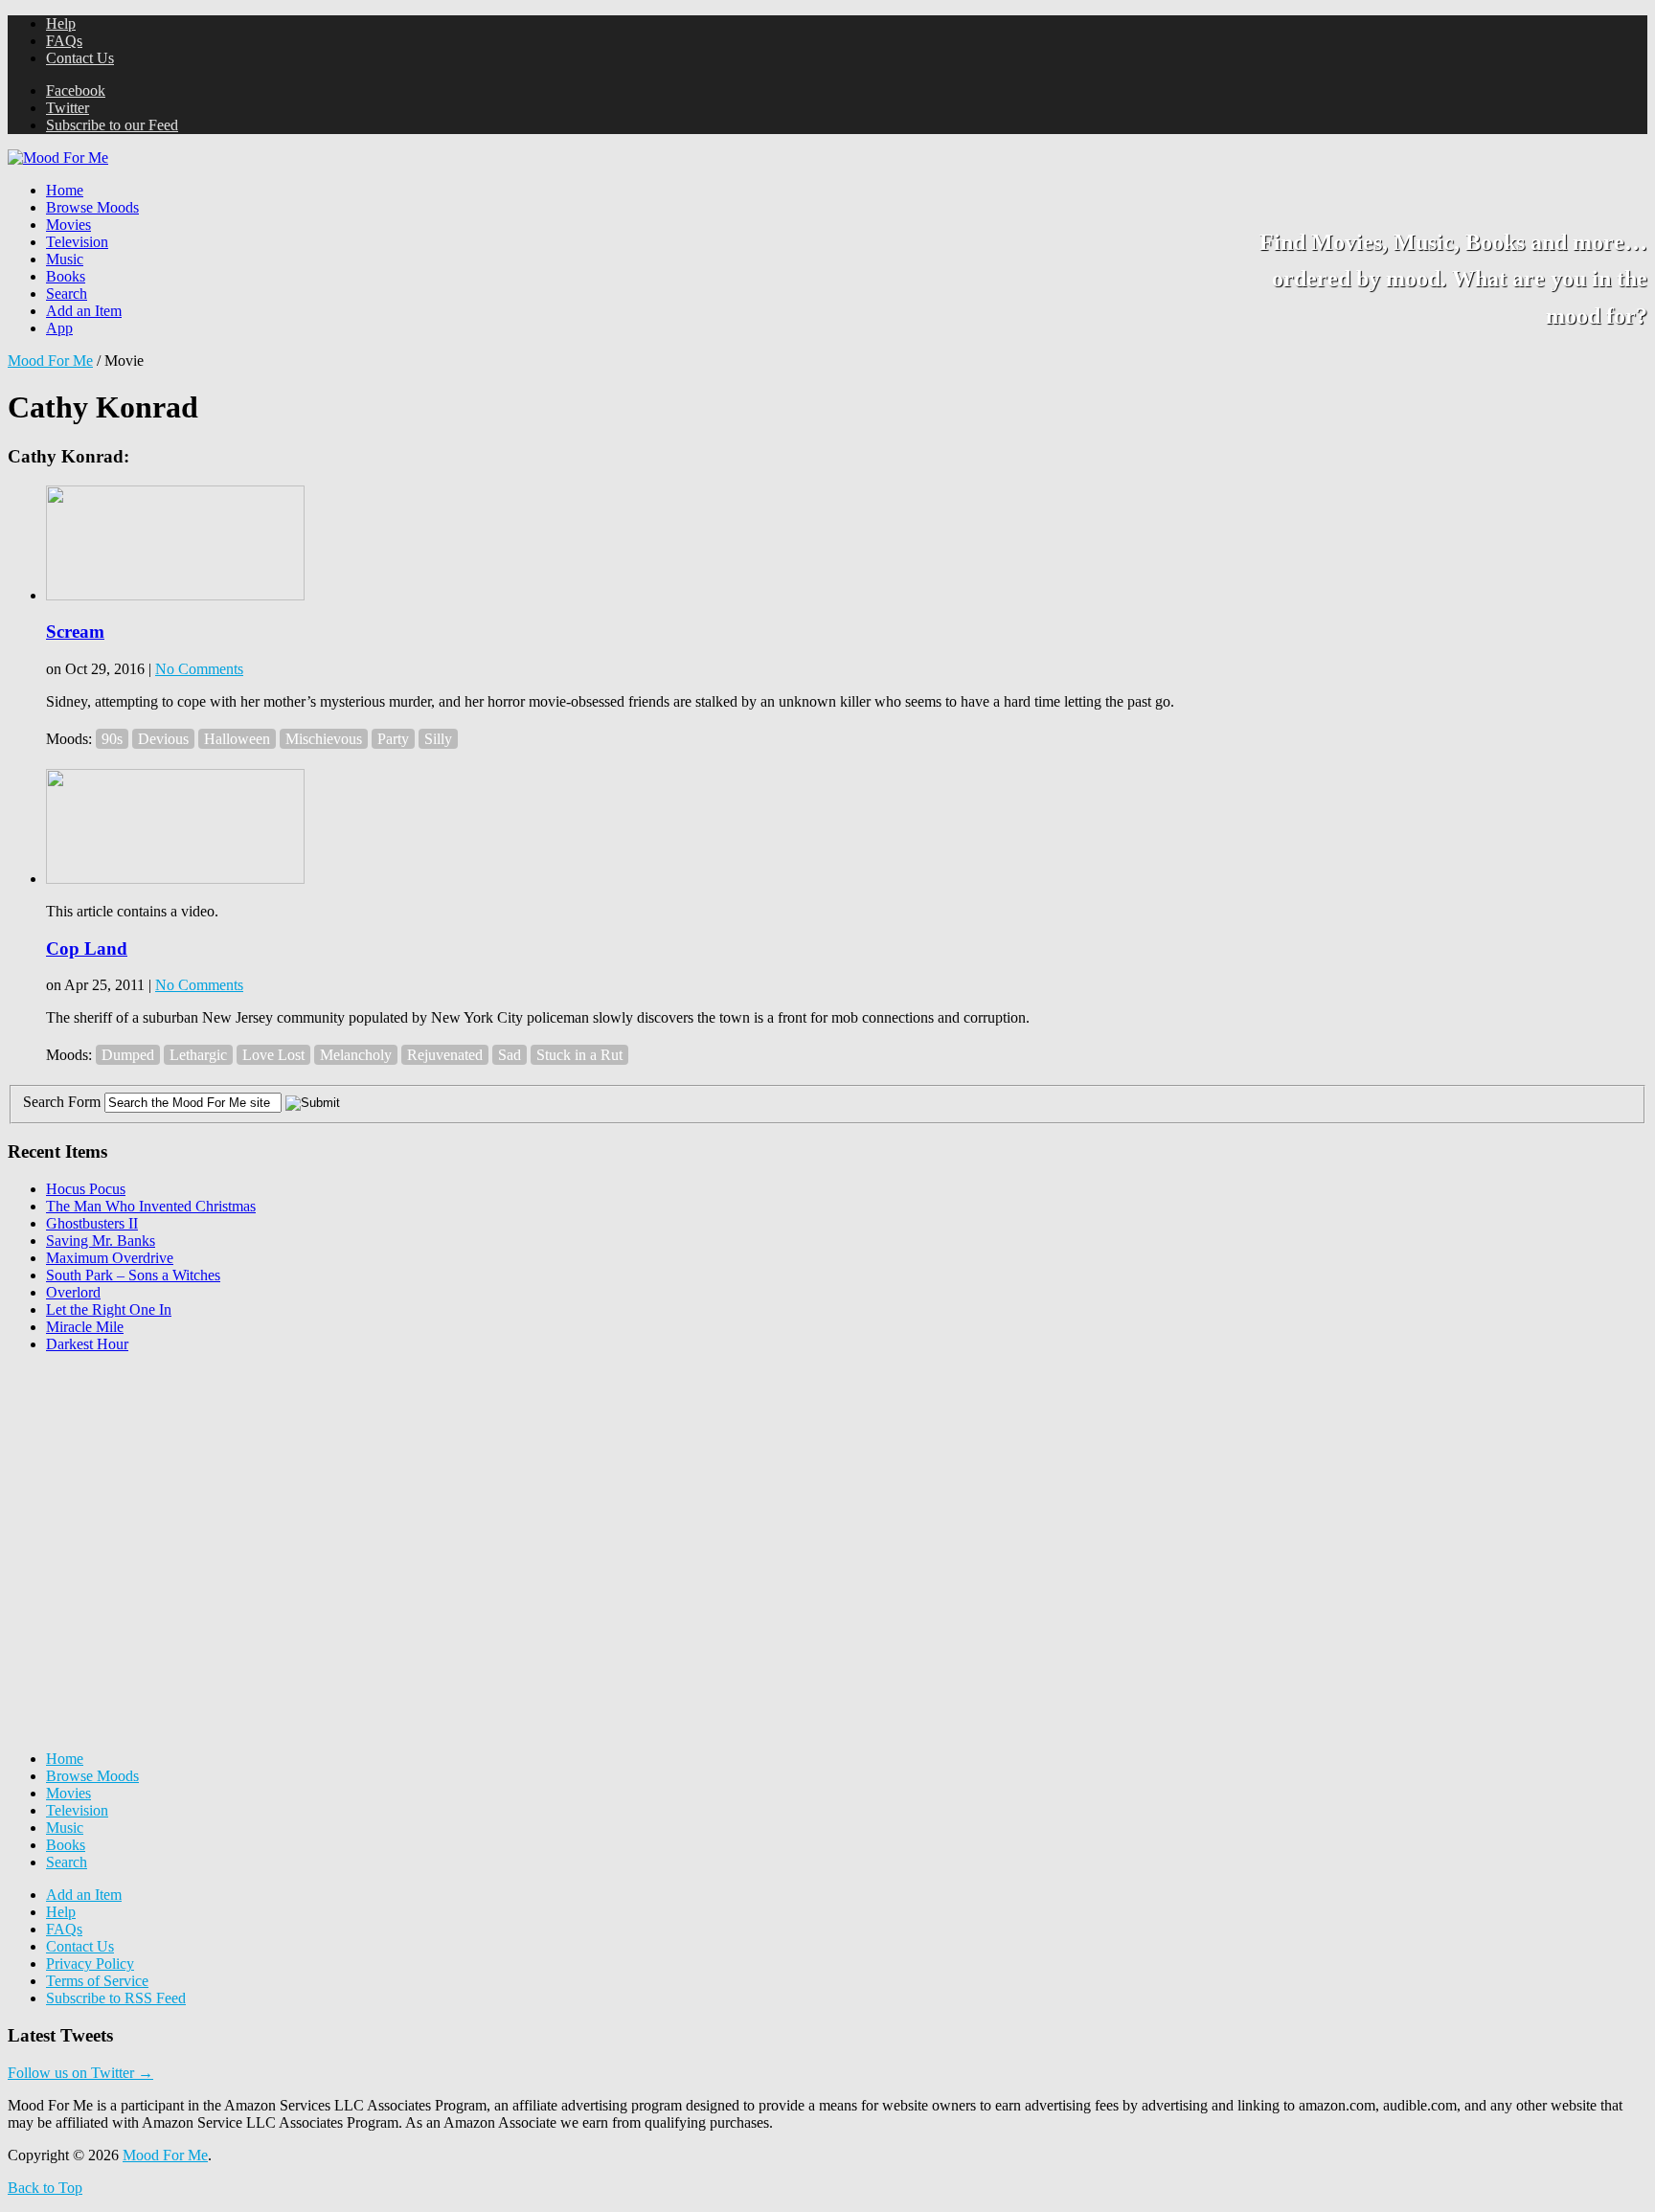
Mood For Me (50, 361)
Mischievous (324, 739)
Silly (438, 739)
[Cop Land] (175, 879)
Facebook (76, 90)
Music (65, 259)
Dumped (128, 1055)
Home (65, 190)
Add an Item (84, 311)
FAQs (64, 41)
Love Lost (273, 1055)
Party (393, 739)
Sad (510, 1055)
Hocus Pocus (86, 1189)
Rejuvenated (445, 1055)
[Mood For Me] (58, 158)
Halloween (237, 739)
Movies (68, 225)
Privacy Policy (90, 1964)
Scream (75, 632)
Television (77, 242)
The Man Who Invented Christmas (151, 1206)
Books (66, 276)
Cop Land (87, 948)
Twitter (68, 108)
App (59, 328)
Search (67, 293)
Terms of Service (97, 1981)
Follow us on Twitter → (80, 2073)
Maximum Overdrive (110, 1258)
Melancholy (356, 1055)
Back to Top (45, 2188)
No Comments (199, 669)
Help (61, 23)
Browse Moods (92, 207)
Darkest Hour (87, 1344)
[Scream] (175, 595)
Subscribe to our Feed (112, 125)
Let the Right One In (109, 1309)
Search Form (62, 1102)
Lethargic (198, 1055)
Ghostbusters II (92, 1223)
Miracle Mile (85, 1327)
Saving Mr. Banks (101, 1241)
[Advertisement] (151, 1488)
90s (112, 739)
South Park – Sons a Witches (133, 1275)
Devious (163, 739)
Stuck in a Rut (579, 1055)
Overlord (73, 1292)
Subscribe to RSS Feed (116, 1998)
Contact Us (80, 58)
